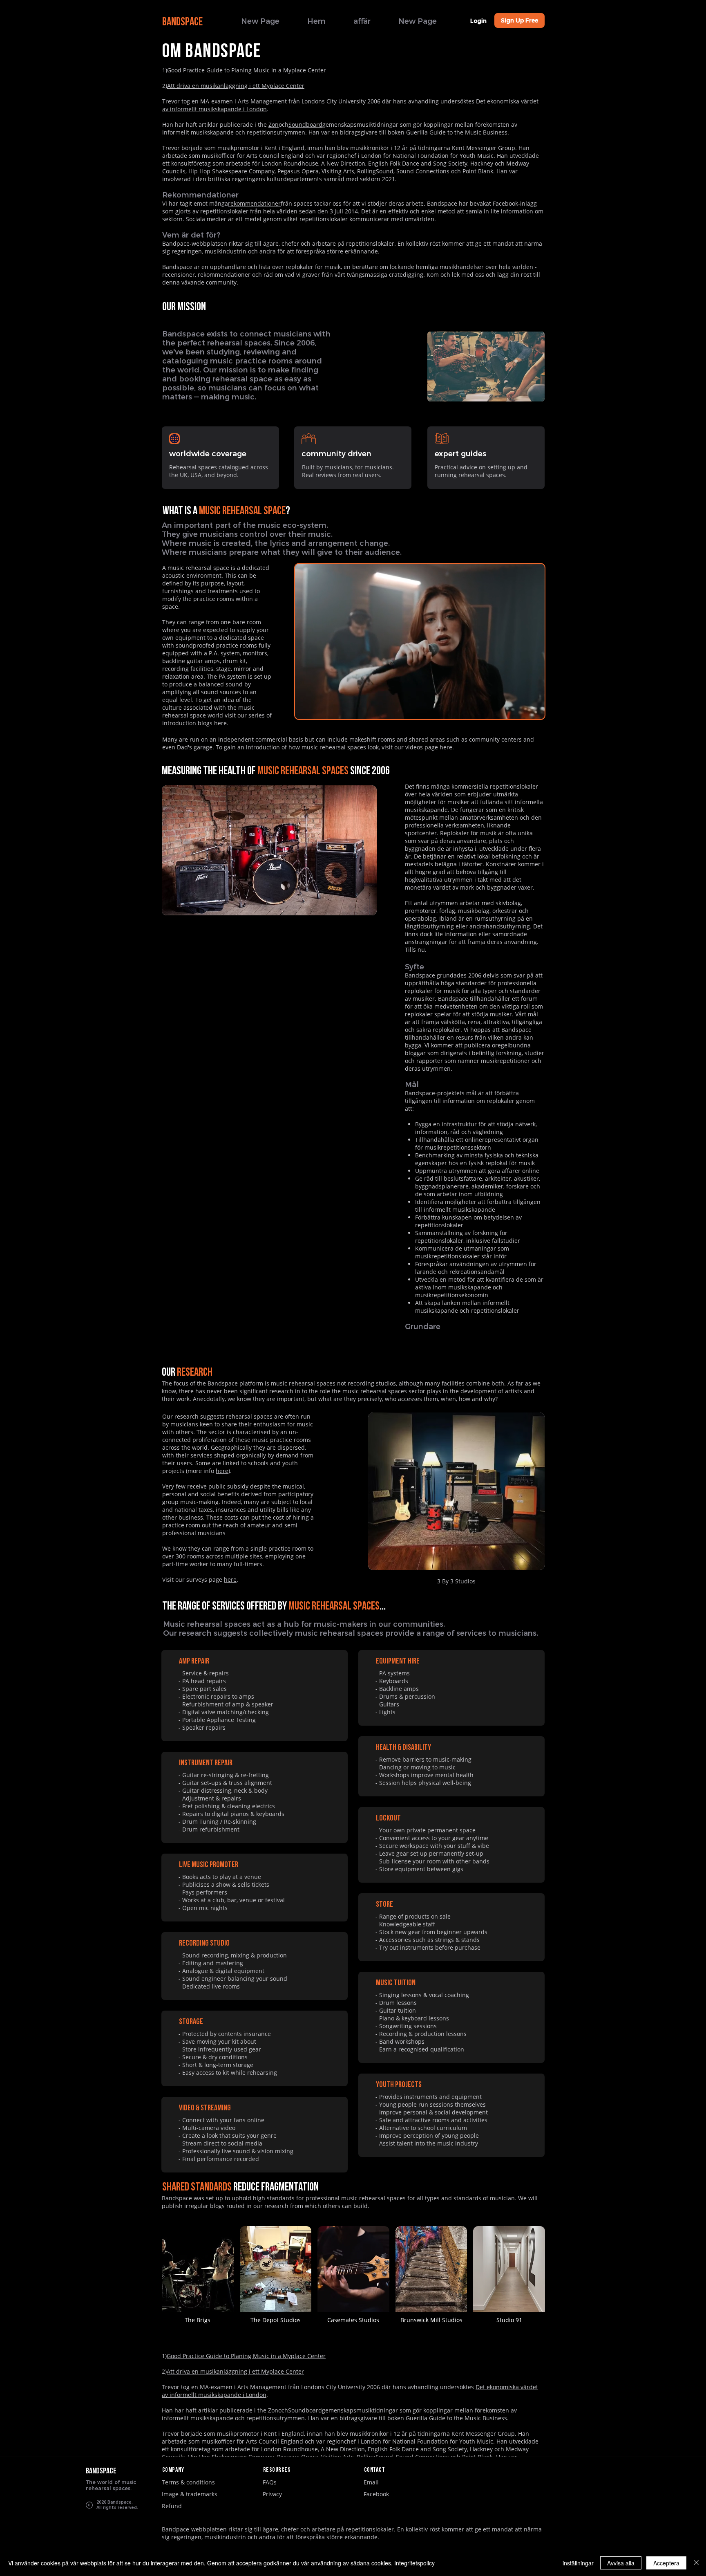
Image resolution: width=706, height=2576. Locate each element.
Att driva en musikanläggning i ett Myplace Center (236, 86)
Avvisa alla (621, 2563)
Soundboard (305, 124)
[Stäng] (696, 2563)
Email (371, 2482)
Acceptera (666, 2563)
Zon (274, 124)
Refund (172, 2506)
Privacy (272, 2494)
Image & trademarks (190, 2494)
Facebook (376, 2494)
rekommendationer (254, 203)
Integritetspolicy (414, 2563)
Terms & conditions (188, 2482)
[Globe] (174, 439)
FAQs (270, 2482)
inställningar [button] (578, 2563)
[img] (198, 2279)
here (220, 723)
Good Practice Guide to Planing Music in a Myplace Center (247, 70)
